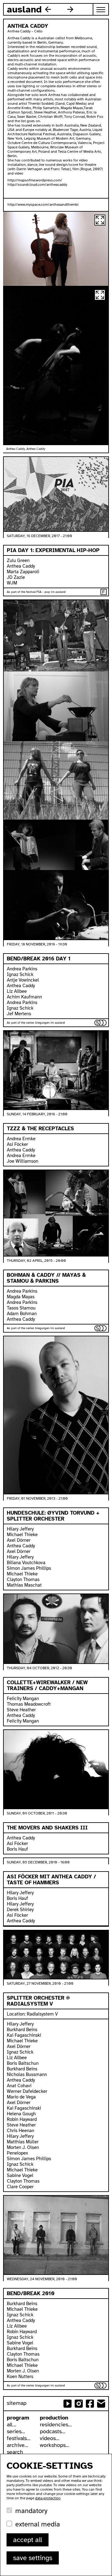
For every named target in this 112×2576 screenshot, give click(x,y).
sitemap (17, 2403)
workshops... (55, 2445)
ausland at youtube (68, 2404)
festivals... (19, 2438)
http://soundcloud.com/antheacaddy (37, 185)
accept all (28, 2540)
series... (16, 2431)
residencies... (56, 2425)
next (70, 9)
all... (12, 2425)
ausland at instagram (79, 2404)
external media (38, 2524)
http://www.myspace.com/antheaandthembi (43, 204)
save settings (33, 2558)
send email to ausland (101, 2404)
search (15, 2452)
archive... (18, 2445)
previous (48, 9)
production (54, 2418)
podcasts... (53, 2431)
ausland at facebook (90, 2404)
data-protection (48, 2498)
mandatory (31, 2511)
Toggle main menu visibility (101, 9)
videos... (50, 2438)
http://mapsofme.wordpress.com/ (35, 180)
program (18, 2418)
